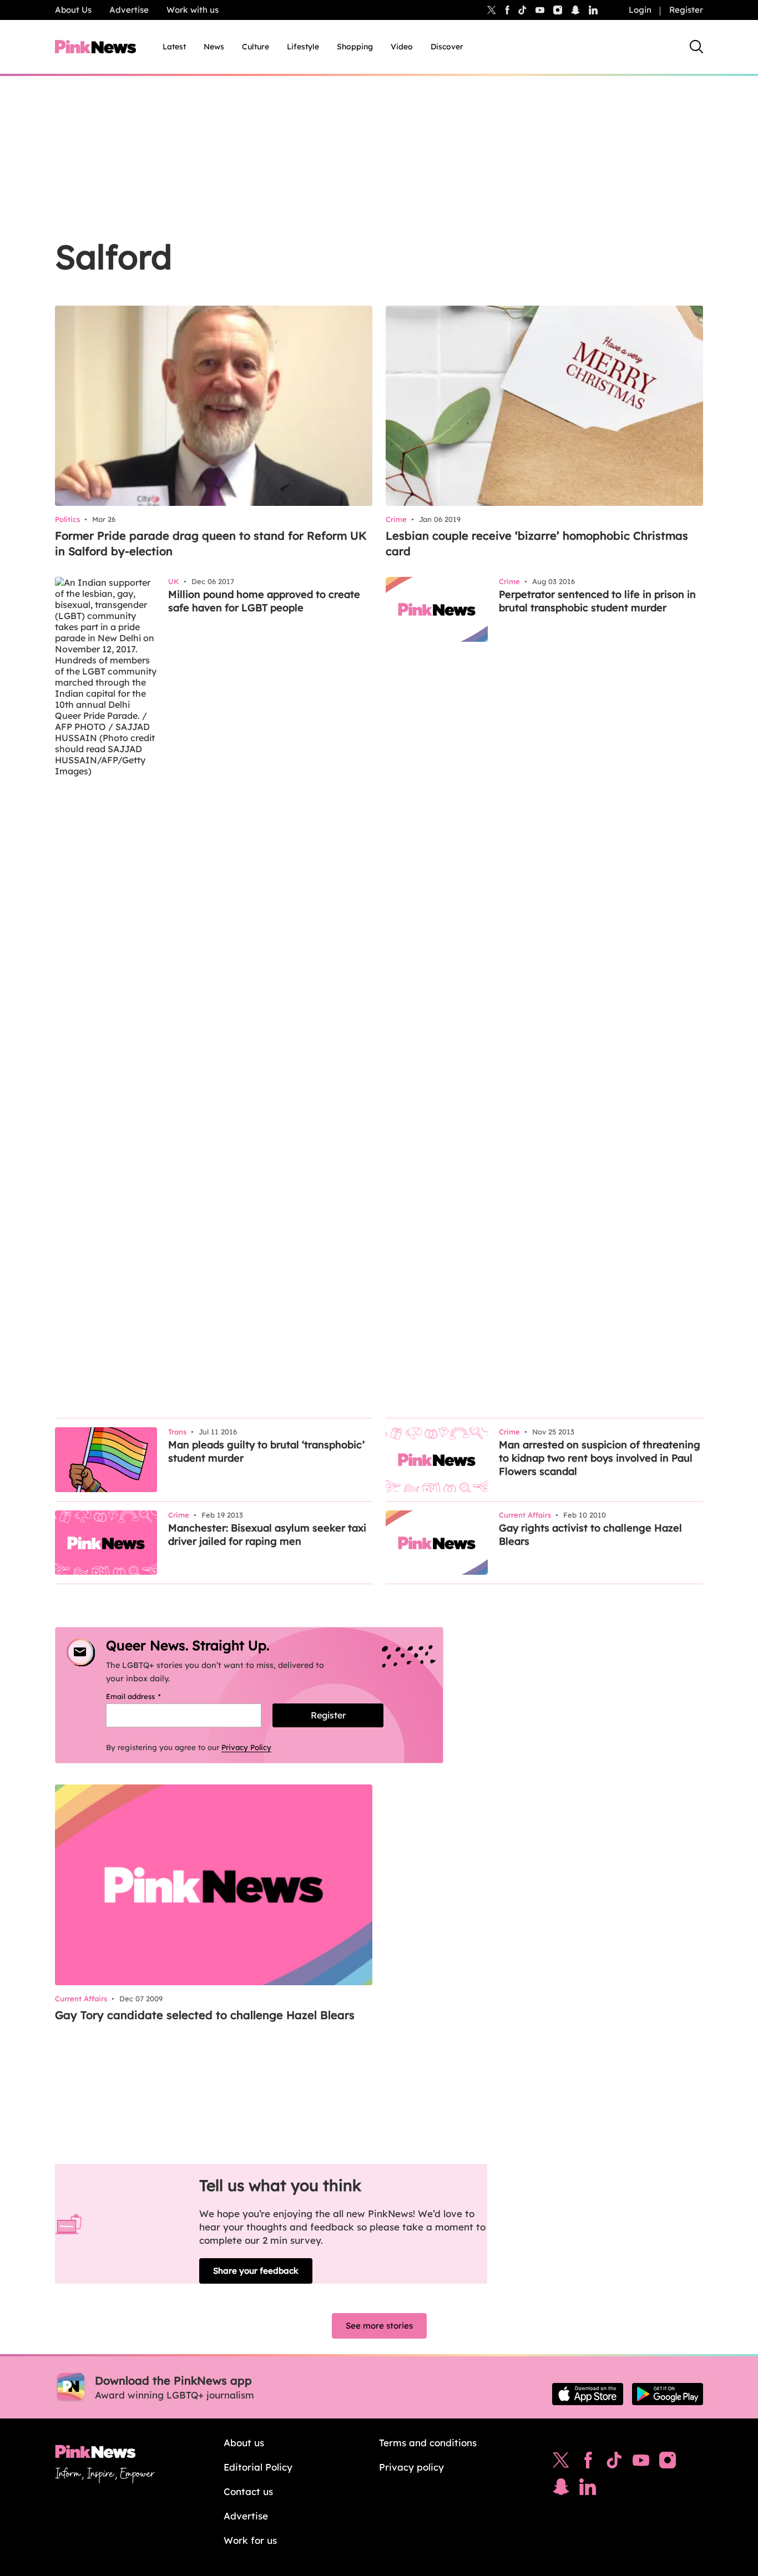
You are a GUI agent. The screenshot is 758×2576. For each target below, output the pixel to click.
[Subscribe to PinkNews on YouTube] (641, 2463)
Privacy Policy (246, 1747)
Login (640, 10)
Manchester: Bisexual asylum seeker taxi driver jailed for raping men (267, 1535)
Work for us (250, 2540)
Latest (174, 47)
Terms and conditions (428, 2443)
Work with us (193, 10)
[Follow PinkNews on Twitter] (561, 2463)
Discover (447, 47)
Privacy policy (411, 2467)
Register (686, 10)
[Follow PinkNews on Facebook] (588, 2463)
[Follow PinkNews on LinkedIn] (593, 10)
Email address (147, 1696)
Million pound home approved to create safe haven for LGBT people (264, 601)
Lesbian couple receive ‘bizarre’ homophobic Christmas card (537, 543)
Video (402, 47)
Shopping (355, 47)
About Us (73, 10)
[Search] (696, 47)
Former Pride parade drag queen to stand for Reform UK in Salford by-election (211, 543)
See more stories (379, 2326)
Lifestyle (303, 47)
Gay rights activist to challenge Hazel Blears (590, 1535)
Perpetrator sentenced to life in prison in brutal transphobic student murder (597, 601)
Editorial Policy (258, 2467)
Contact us (248, 2491)
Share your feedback (256, 2271)
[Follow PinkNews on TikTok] (614, 2463)
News (214, 47)
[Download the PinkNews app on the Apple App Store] (588, 2394)
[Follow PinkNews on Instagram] (668, 2463)
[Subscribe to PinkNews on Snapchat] (561, 2489)
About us (244, 2443)
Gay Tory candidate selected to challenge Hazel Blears (205, 2015)
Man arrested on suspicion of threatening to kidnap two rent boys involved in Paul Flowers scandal (600, 1458)
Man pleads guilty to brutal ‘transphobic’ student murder (266, 1451)
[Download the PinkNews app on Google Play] (668, 2394)
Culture (256, 47)
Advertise (129, 10)
